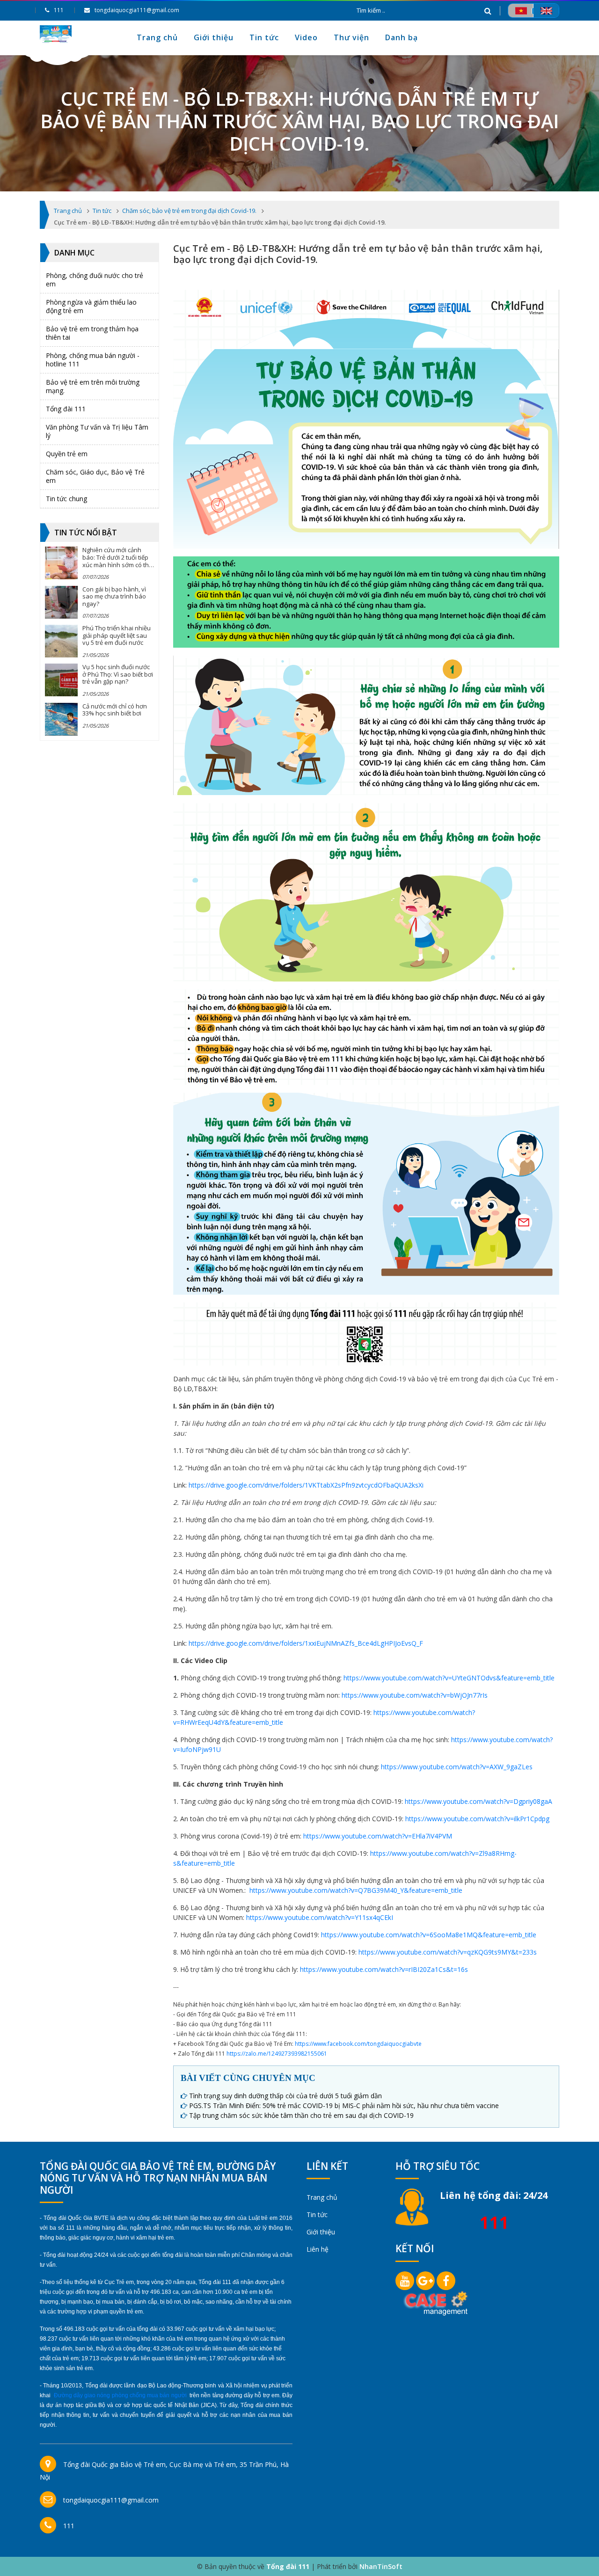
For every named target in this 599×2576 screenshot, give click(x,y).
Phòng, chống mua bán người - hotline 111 (93, 360)
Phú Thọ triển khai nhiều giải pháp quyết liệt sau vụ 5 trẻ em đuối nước (117, 635)
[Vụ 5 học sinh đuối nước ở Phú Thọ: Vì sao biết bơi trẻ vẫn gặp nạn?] (61, 680)
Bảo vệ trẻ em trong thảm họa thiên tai (92, 333)
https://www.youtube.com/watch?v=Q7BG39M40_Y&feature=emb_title (356, 1890)
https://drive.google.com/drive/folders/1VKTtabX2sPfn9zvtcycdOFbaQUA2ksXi (306, 1485)
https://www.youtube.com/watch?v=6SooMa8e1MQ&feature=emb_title (429, 1935)
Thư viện (351, 37)
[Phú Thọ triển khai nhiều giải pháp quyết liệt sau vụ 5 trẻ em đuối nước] (61, 641)
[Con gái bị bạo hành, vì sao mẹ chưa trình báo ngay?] (61, 602)
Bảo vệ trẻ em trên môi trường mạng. (93, 386)
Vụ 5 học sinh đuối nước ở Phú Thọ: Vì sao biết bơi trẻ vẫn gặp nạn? (118, 674)
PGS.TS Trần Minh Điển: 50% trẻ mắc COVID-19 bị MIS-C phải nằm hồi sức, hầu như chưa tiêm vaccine (344, 2105)
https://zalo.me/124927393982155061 (277, 2054)
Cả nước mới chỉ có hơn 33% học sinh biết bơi (115, 710)
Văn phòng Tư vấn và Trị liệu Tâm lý (97, 431)
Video (306, 37)
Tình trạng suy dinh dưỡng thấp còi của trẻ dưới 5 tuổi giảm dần (285, 2096)
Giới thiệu (214, 37)
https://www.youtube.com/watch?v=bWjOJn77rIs (415, 1695)
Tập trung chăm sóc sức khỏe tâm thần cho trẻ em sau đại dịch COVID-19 (301, 2115)
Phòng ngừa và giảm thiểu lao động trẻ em (91, 306)
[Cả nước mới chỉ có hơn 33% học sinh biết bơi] (61, 719)
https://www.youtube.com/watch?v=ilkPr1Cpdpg (477, 1819)
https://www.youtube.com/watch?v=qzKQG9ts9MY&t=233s (448, 1952)
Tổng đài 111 (66, 409)
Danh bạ (402, 37)
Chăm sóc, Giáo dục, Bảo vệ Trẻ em (95, 476)
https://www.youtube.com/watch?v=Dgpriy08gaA (478, 1801)
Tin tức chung (66, 499)
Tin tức (264, 37)
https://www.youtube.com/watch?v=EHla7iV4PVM (378, 1836)
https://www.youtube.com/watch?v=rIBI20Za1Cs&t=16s (384, 1969)
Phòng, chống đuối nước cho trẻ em (95, 280)
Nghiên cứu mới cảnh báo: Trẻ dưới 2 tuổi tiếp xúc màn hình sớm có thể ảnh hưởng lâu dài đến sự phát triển (117, 564)
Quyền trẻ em (67, 454)
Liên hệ (318, 2249)
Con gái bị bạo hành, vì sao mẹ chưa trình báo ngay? (114, 596)
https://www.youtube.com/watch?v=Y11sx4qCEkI (320, 1917)
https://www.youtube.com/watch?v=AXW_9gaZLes (457, 1767)
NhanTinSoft (381, 2566)
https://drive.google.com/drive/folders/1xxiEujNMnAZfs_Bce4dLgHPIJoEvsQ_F (306, 1643)
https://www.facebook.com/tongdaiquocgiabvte (358, 2044)
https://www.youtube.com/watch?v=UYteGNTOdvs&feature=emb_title (449, 1678)
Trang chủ (157, 37)
